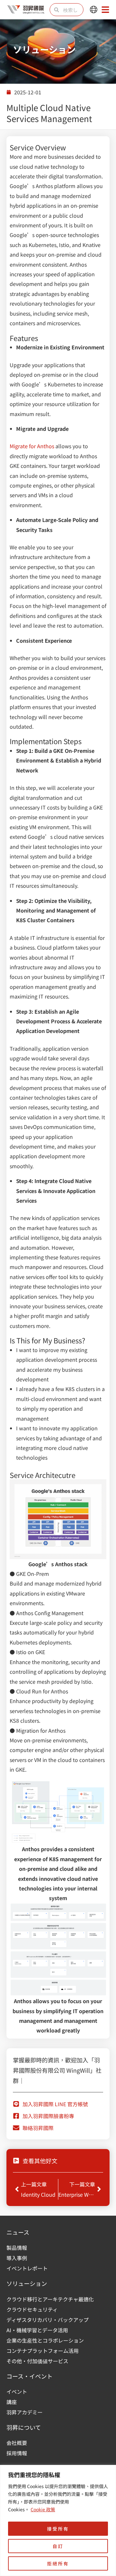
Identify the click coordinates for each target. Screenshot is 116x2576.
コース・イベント (29, 2376)
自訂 (58, 2546)
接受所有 (58, 2529)
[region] (58, 2520)
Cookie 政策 (43, 2509)
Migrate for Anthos (32, 446)
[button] (94, 10)
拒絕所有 (58, 2563)
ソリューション (27, 2283)
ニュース (18, 2232)
